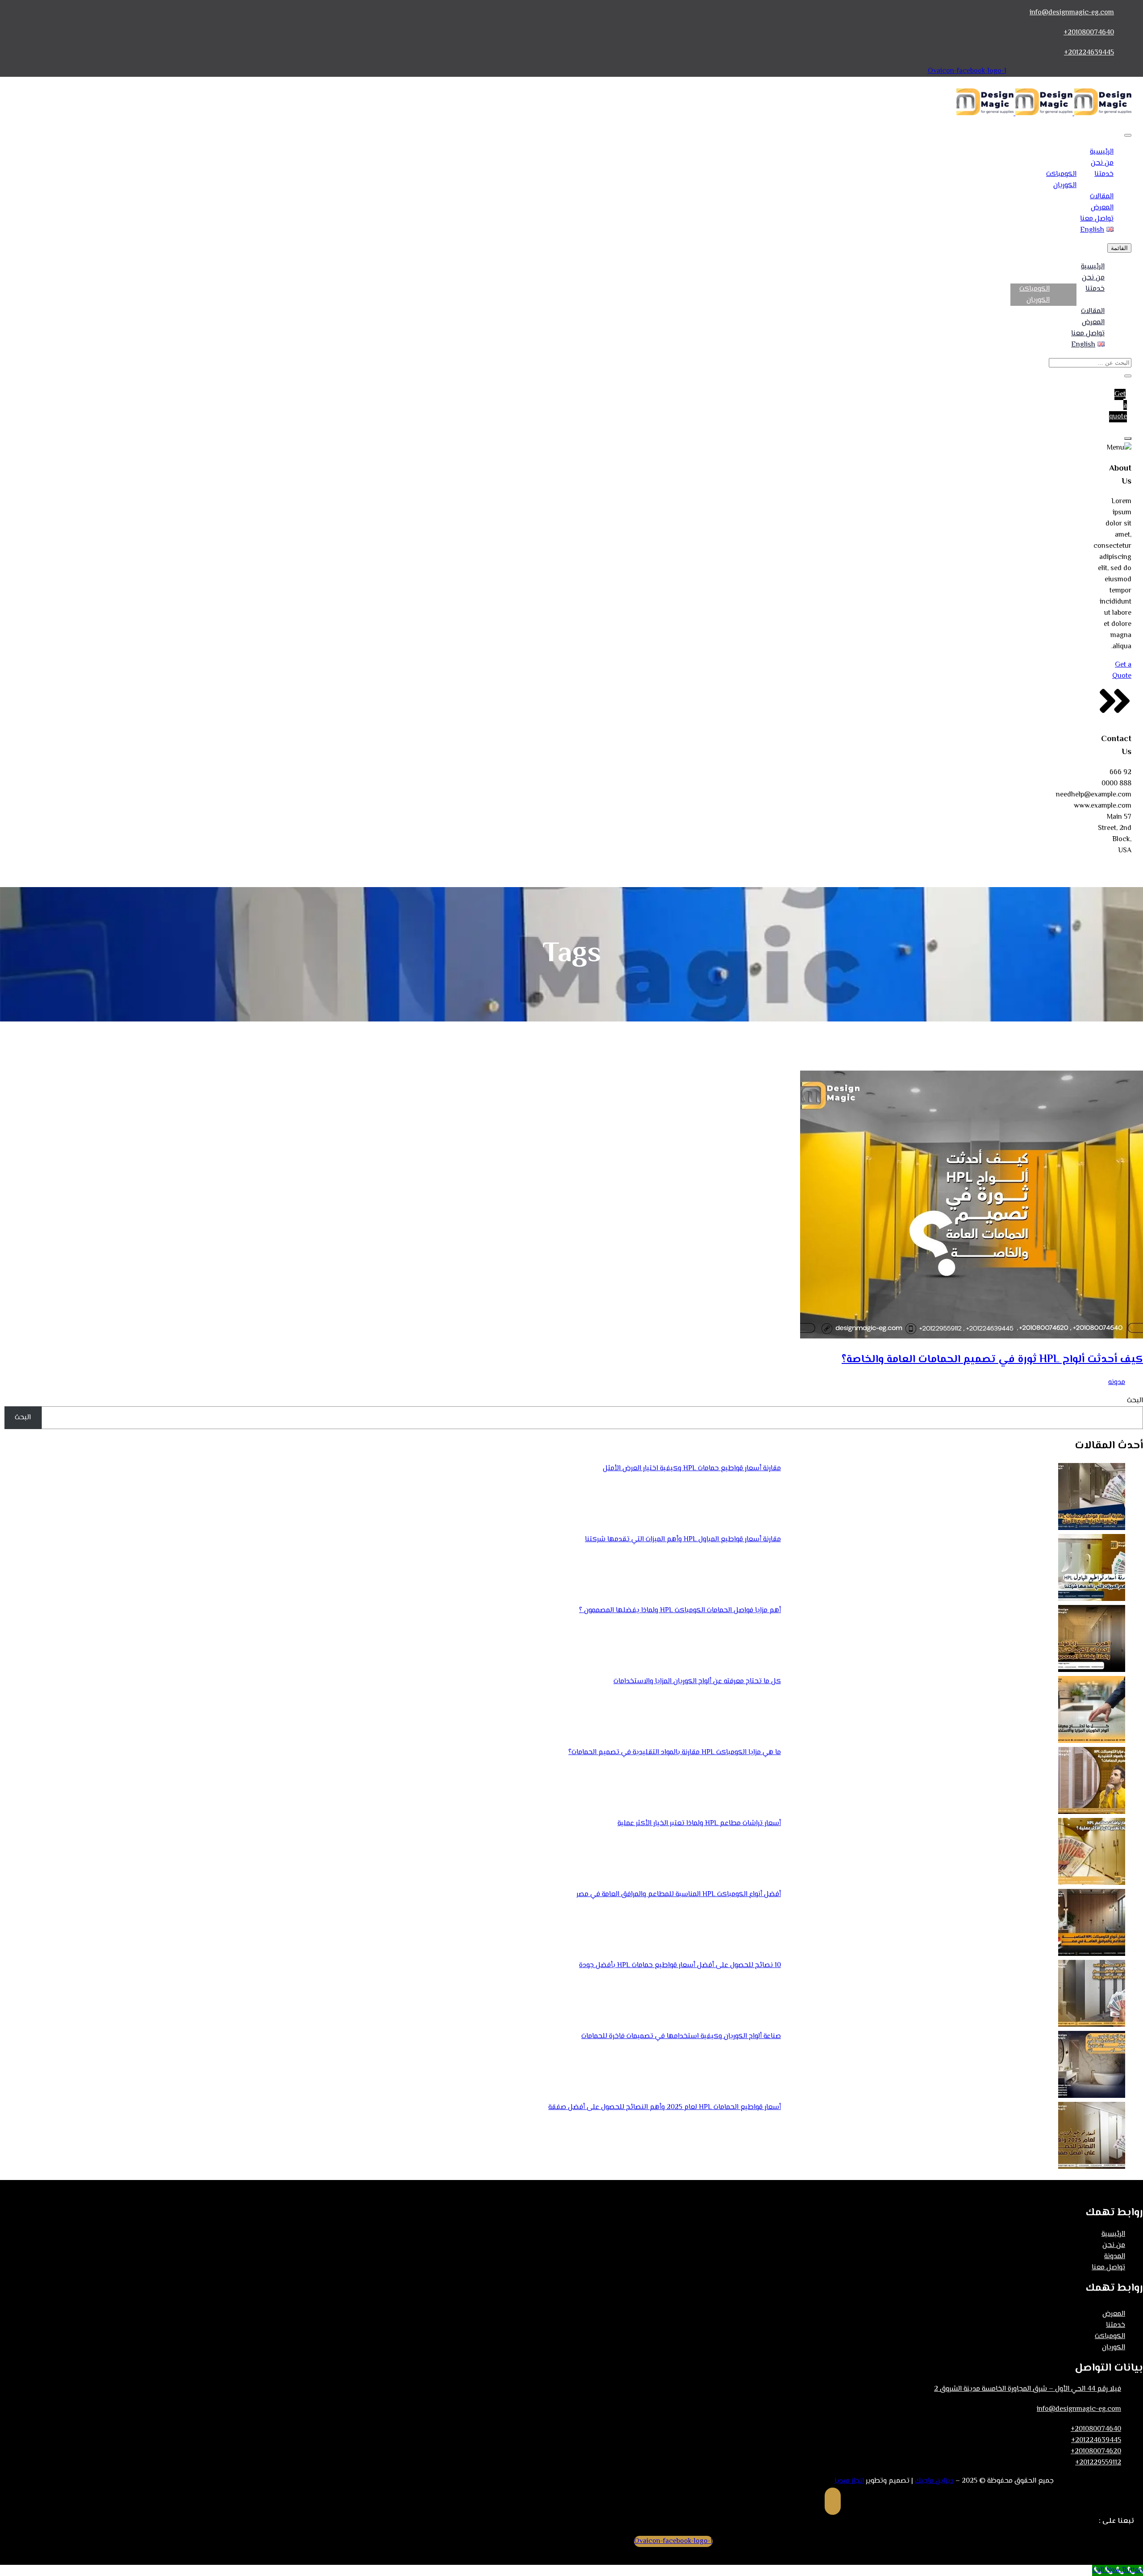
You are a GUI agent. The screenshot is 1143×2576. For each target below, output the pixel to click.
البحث (1135, 1401)
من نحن (1102, 163)
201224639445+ (1089, 53)
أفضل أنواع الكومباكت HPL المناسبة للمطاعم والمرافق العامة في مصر (679, 1894)
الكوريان (1065, 185)
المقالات (1102, 197)
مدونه (1117, 1382)
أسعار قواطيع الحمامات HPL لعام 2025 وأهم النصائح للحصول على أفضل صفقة (665, 2107)
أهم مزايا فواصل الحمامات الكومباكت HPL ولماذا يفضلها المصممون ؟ (680, 1611)
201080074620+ (1096, 2452)
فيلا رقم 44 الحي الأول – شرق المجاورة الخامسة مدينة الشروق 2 (1028, 2389)
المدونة (1115, 2257)
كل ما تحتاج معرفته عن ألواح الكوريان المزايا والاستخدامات (697, 1682)
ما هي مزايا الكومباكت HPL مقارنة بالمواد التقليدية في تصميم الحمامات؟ (675, 1753)
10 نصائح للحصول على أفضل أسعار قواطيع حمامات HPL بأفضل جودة (680, 1965)
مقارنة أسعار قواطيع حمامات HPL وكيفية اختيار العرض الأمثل (692, 1469)
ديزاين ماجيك (934, 2481)
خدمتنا (1104, 174)
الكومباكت (1061, 174)
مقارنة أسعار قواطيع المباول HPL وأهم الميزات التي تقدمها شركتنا (683, 1540)
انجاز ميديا (849, 2481)
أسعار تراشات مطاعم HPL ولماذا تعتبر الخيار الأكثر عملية (699, 1824)
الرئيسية (1102, 152)
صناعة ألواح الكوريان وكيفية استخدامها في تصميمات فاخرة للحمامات (681, 2036)
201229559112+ (1098, 2463)
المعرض (1102, 208)
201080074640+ (1089, 33)
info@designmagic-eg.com (1072, 13)
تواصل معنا (1097, 219)
